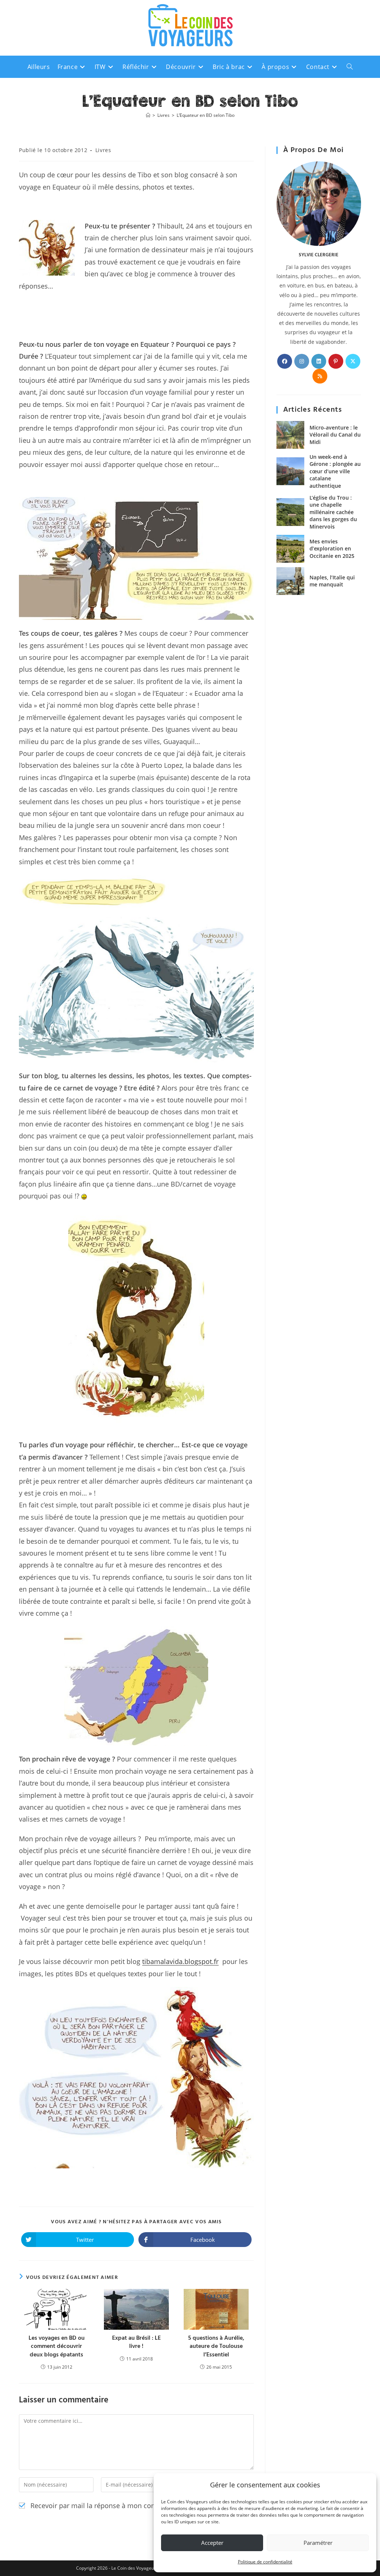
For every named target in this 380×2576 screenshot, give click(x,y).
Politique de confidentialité (265, 2562)
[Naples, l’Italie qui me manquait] (290, 581)
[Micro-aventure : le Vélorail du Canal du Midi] (290, 435)
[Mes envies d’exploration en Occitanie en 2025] (290, 549)
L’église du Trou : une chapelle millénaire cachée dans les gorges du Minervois (333, 512)
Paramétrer (318, 2543)
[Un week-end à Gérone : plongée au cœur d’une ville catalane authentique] (290, 471)
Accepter (212, 2543)
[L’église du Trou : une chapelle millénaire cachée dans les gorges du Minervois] (290, 512)
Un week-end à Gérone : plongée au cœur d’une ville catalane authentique (335, 471)
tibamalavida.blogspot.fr (180, 1961)
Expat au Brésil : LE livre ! (136, 2343)
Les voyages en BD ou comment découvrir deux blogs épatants (57, 2347)
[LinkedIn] (319, 361)
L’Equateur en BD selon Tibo (206, 115)
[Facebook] (285, 361)
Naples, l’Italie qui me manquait (332, 581)
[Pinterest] (336, 361)
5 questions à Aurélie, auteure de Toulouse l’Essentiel (216, 2347)
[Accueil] (148, 115)
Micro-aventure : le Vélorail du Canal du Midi (335, 435)
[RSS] (320, 376)
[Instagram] (302, 361)
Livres (103, 150)
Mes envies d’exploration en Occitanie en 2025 (332, 549)
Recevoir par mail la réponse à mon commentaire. (108, 2506)
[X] (353, 361)
